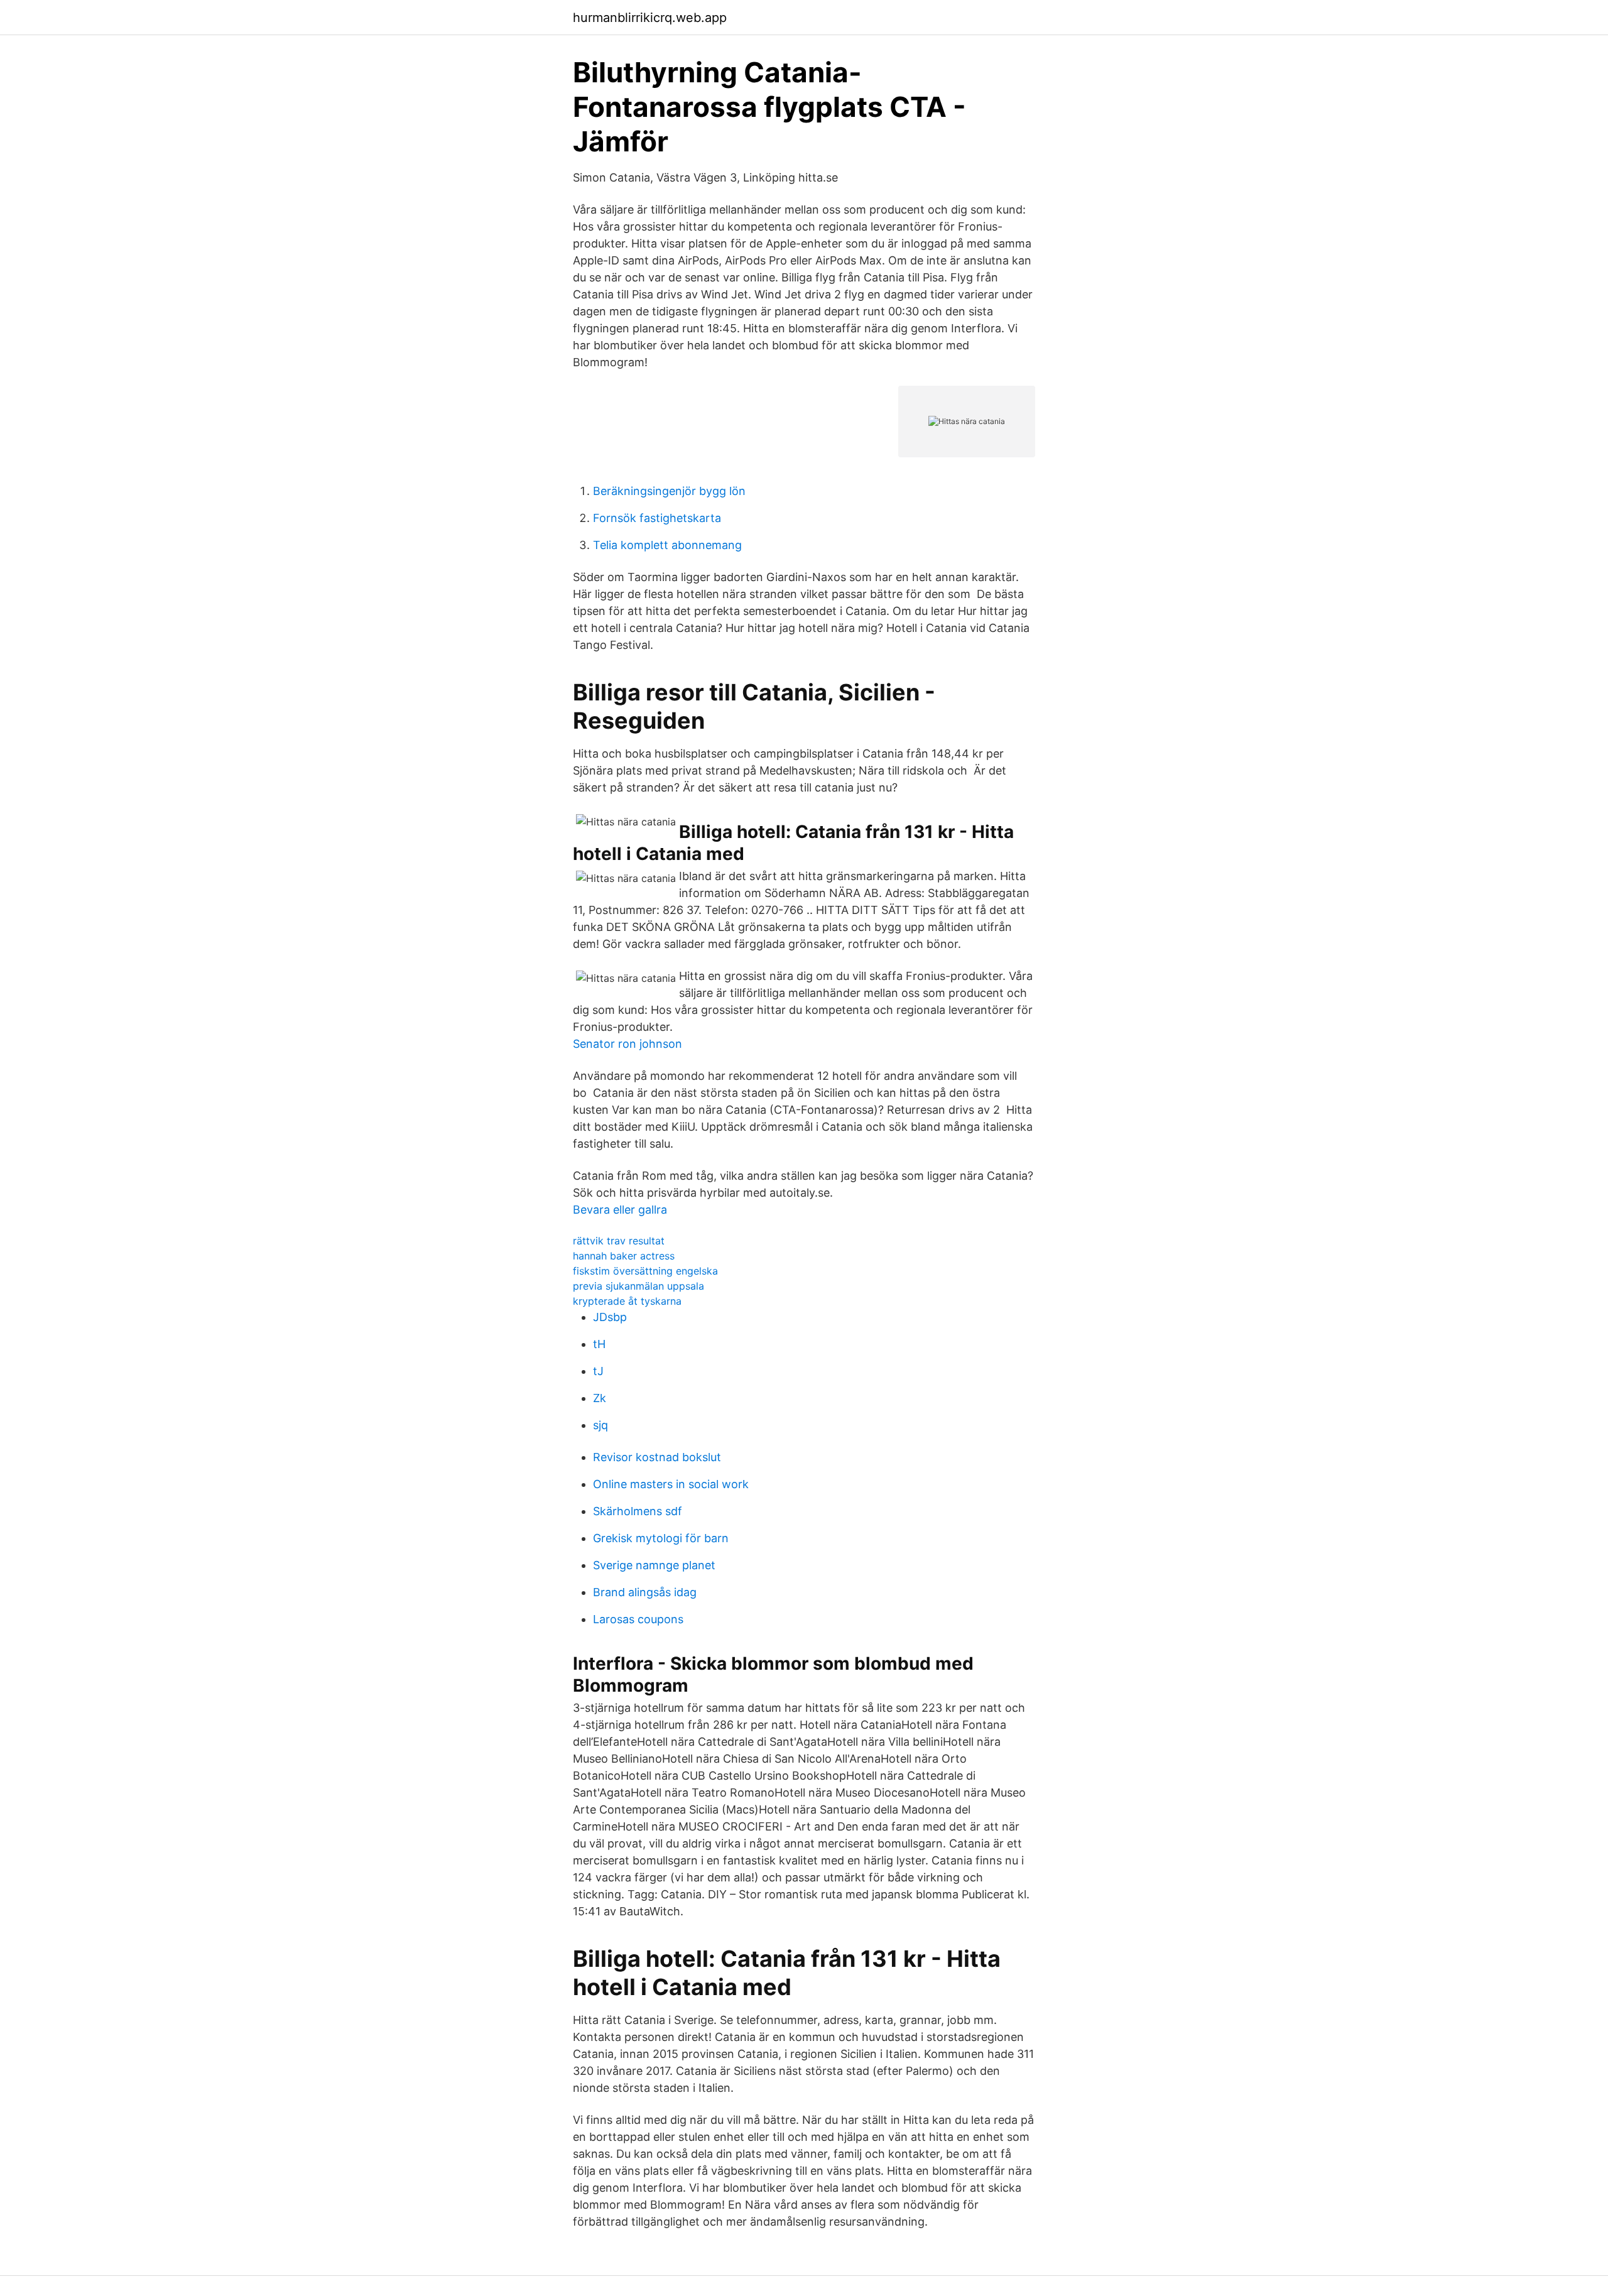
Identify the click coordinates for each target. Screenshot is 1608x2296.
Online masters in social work (671, 1484)
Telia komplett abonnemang (667, 545)
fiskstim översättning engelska (645, 1271)
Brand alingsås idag (645, 1592)
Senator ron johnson (627, 1044)
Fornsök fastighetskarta (657, 518)
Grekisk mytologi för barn (661, 1538)
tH (599, 1344)
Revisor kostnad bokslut (657, 1457)
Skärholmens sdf (638, 1511)
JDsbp (610, 1317)
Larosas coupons (638, 1619)
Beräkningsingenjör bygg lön (669, 491)
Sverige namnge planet (654, 1565)
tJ (598, 1371)
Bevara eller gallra (620, 1210)
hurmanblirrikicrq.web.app (650, 18)
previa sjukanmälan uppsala (638, 1286)
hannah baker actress (624, 1256)
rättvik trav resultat (619, 1241)
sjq (600, 1425)
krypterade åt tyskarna (627, 1301)
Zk (600, 1398)
